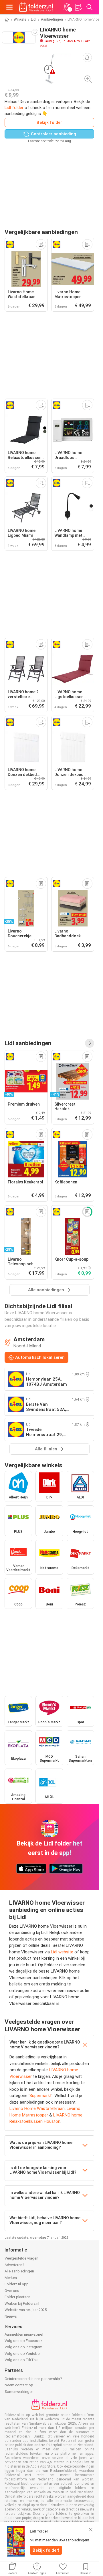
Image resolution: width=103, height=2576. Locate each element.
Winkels (20, 19)
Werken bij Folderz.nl (22, 2303)
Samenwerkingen (19, 2392)
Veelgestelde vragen (21, 2258)
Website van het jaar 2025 (26, 2310)
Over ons (12, 2291)
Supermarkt (40, 2096)
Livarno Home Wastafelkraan (37, 2108)
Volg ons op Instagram (23, 2347)
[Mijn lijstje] (78, 7)
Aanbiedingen (52, 19)
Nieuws (11, 2316)
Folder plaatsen (17, 2297)
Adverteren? (14, 2265)
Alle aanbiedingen (19, 2271)
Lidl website (62, 1952)
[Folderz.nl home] (36, 7)
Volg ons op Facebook (24, 2341)
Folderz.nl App (17, 2284)
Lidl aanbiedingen (28, 1043)
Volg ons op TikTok (21, 2360)
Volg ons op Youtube (22, 2354)
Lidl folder (14, 108)
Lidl (34, 19)
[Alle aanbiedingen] (90, 1043)
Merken (11, 2278)
